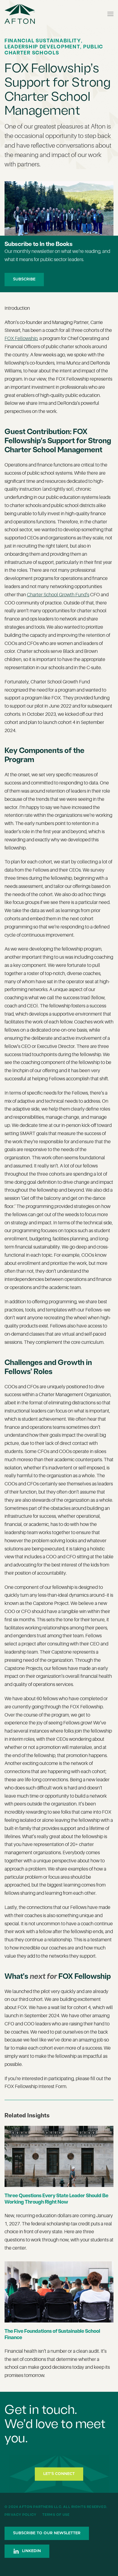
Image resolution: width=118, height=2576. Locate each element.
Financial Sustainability (43, 41)
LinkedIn (31, 2551)
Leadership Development (42, 47)
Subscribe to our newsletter (47, 2533)
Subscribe (24, 279)
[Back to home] (20, 14)
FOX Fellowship (21, 339)
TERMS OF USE (56, 2515)
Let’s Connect (59, 2474)
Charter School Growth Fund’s (58, 595)
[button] (110, 14)
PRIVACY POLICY (21, 2515)
